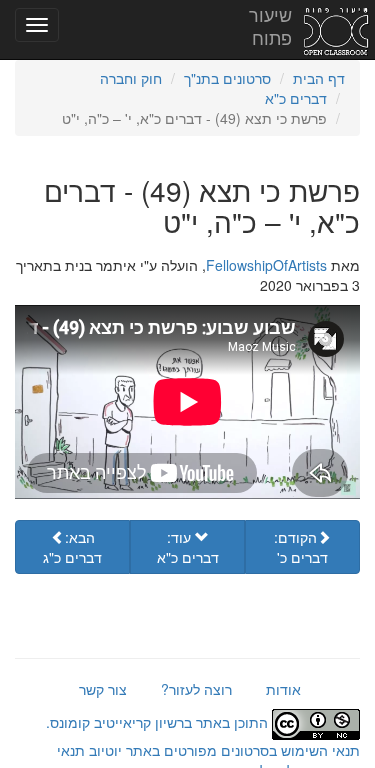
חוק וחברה (131, 78)
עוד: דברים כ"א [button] (188, 547)
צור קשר (103, 689)
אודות (283, 689)
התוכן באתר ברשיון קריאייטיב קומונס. (159, 722)
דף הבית (319, 78)
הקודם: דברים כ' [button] (301, 547)
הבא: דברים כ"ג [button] (72, 547)
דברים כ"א (296, 98)
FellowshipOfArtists (266, 265)
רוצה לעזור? (196, 689)
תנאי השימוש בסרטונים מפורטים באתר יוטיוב (222, 750)
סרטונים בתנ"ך (227, 78)
